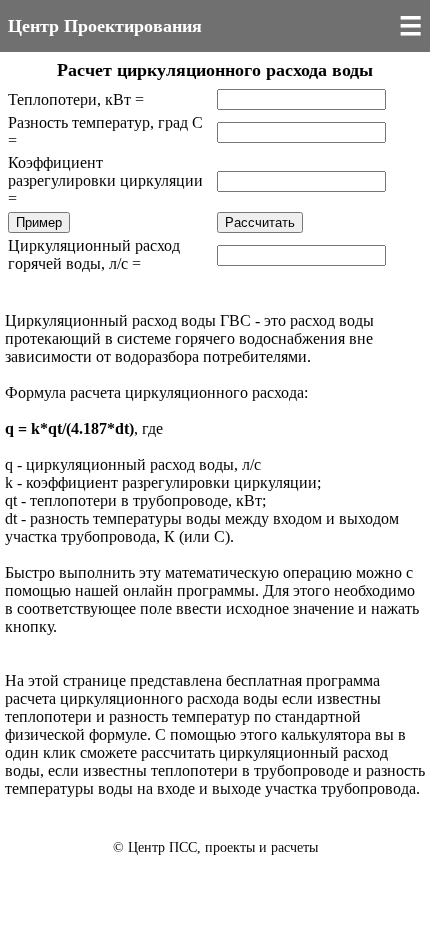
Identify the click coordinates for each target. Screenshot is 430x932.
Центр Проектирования (105, 26)
